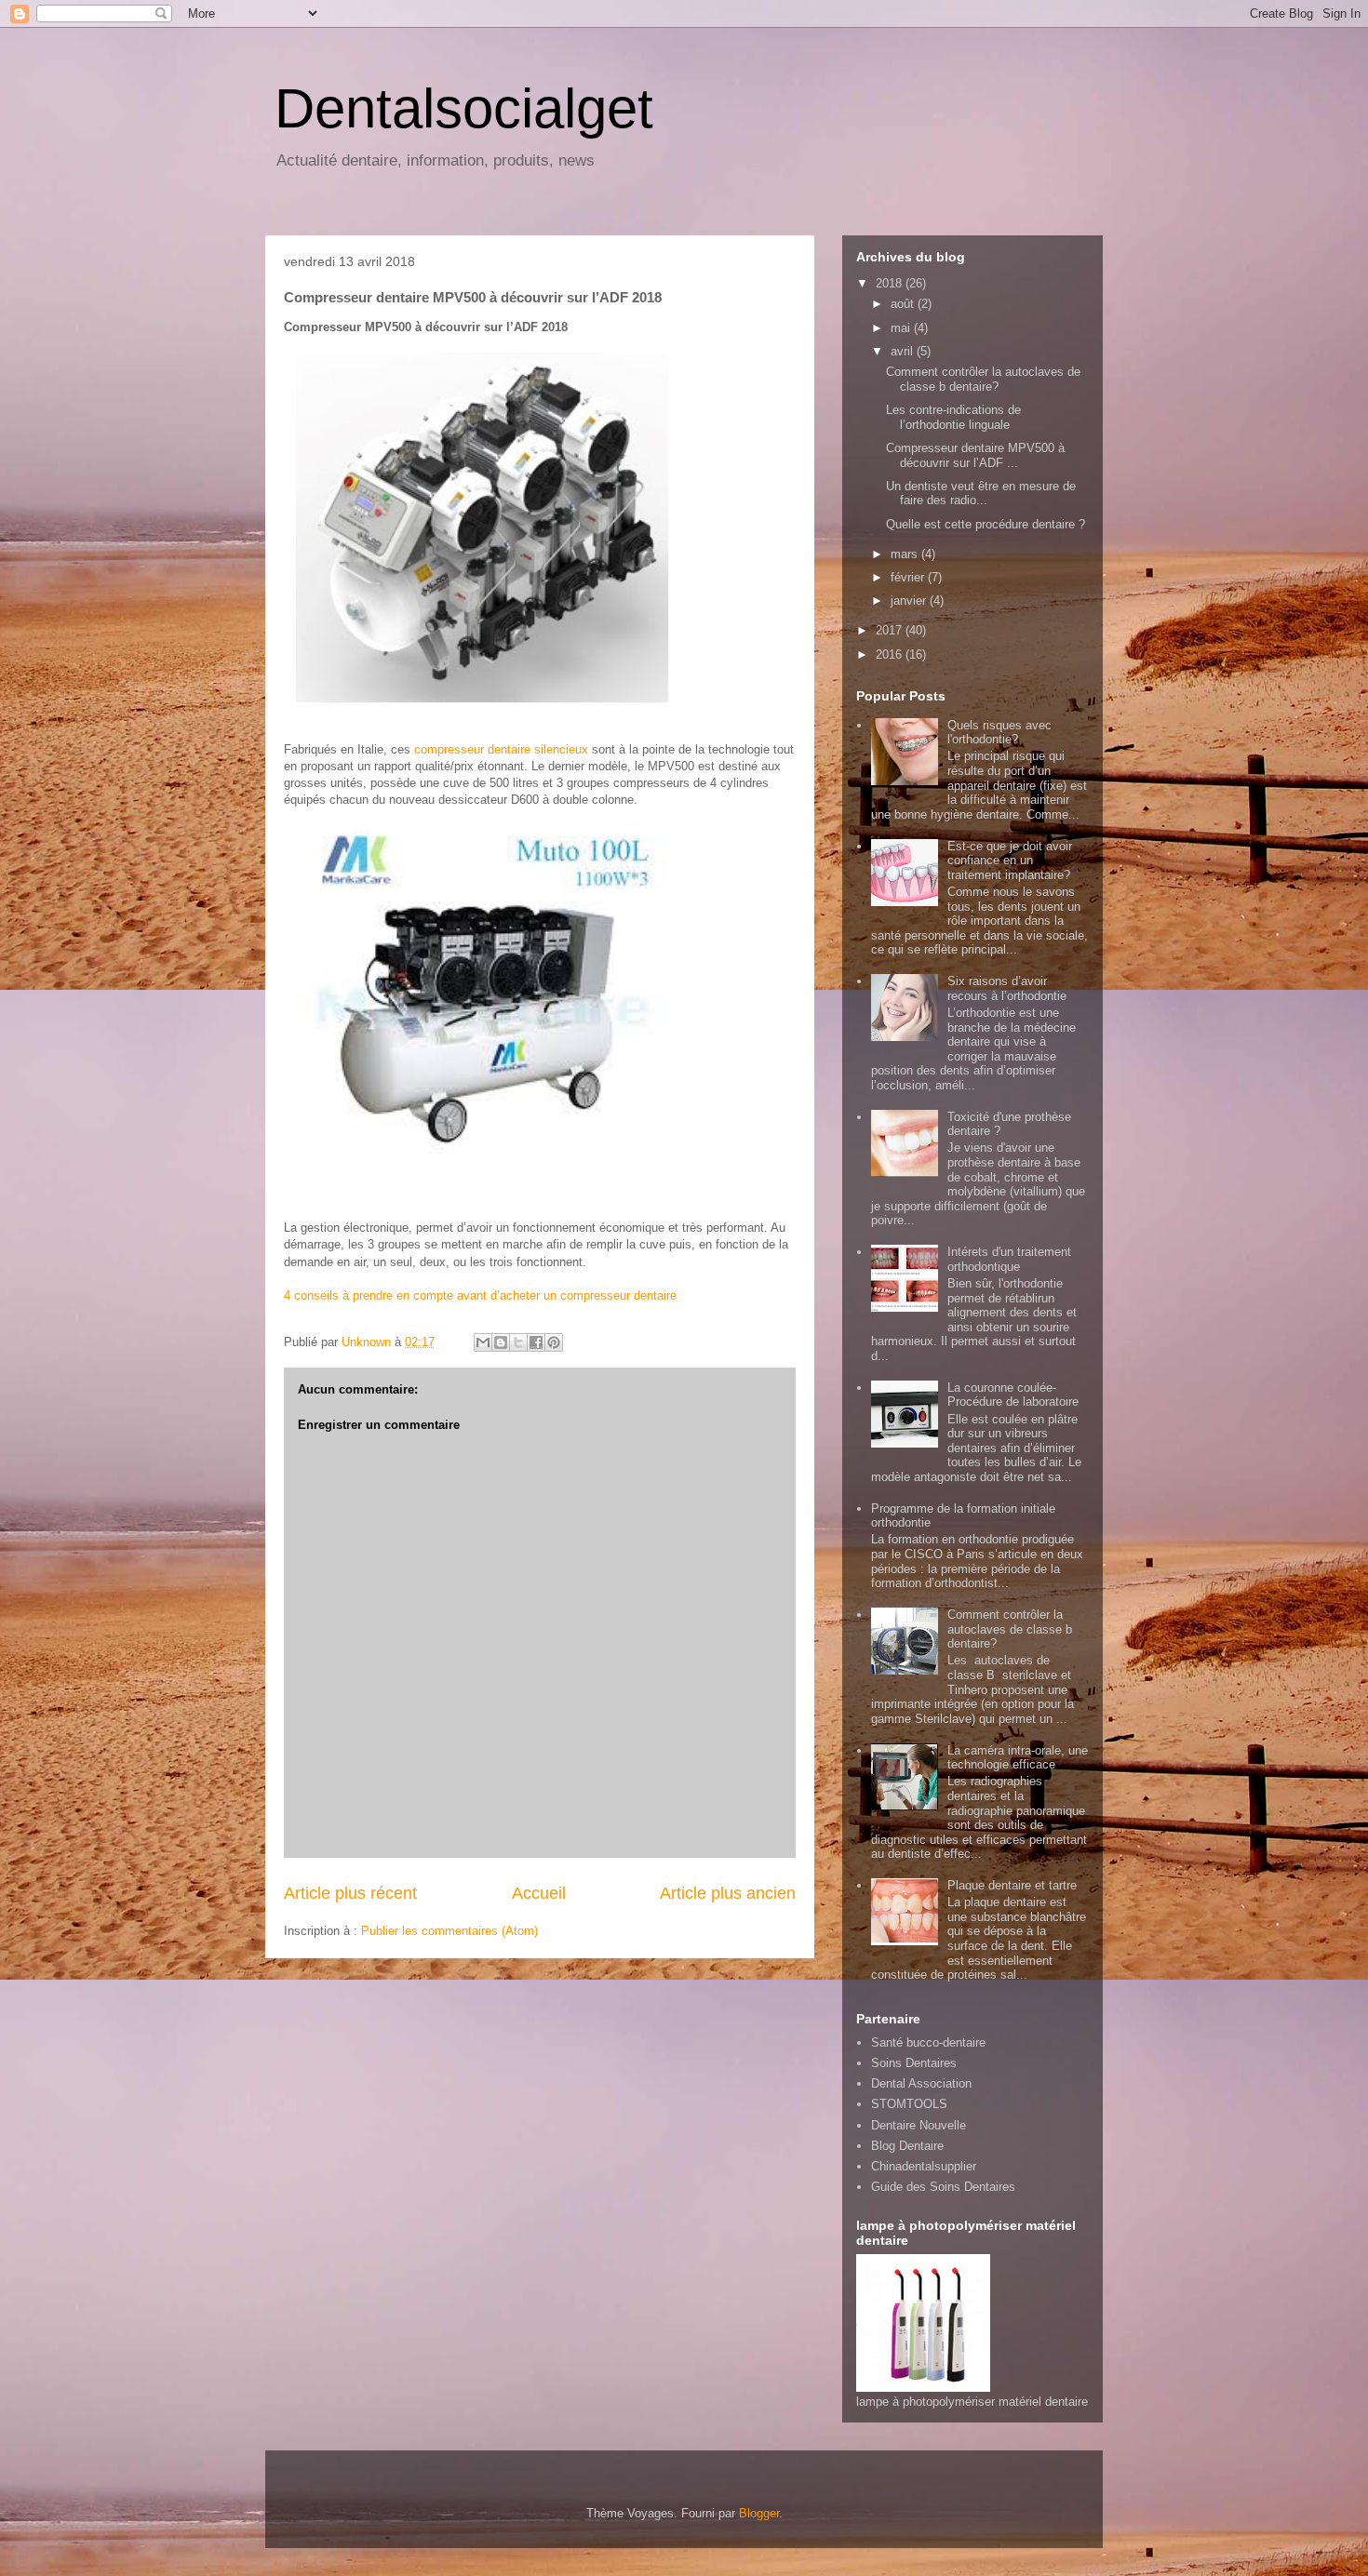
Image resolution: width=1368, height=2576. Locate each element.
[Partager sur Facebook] (536, 1342)
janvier (910, 601)
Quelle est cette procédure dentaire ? (986, 524)
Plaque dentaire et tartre (1012, 1885)
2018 (891, 283)
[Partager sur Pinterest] (554, 1342)
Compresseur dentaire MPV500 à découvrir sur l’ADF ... (975, 455)
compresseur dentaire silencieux (501, 749)
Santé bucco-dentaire (928, 2042)
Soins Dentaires (914, 2063)
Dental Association (921, 2083)
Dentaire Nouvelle (919, 2125)
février (909, 577)
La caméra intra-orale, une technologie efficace (1018, 1758)
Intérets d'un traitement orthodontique (1009, 1259)
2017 (891, 630)
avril (904, 351)
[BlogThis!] (501, 1342)
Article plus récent (350, 1893)
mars (906, 554)
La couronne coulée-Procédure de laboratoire (1013, 1395)
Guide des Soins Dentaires (943, 2187)
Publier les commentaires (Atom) (449, 1931)
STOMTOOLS (909, 2104)
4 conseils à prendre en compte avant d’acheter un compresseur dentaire (480, 1295)
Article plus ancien (728, 1893)
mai (902, 328)
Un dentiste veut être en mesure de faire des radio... (981, 494)
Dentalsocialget (464, 108)
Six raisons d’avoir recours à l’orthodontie (1007, 988)
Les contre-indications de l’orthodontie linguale (953, 417)
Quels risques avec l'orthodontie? (999, 733)
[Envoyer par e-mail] (483, 1342)
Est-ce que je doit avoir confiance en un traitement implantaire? (1010, 861)
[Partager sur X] (518, 1342)
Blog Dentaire (907, 2146)
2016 (891, 654)
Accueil (539, 1893)
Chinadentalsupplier (924, 2166)
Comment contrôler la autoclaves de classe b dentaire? (983, 379)
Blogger (759, 2513)
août (904, 304)
